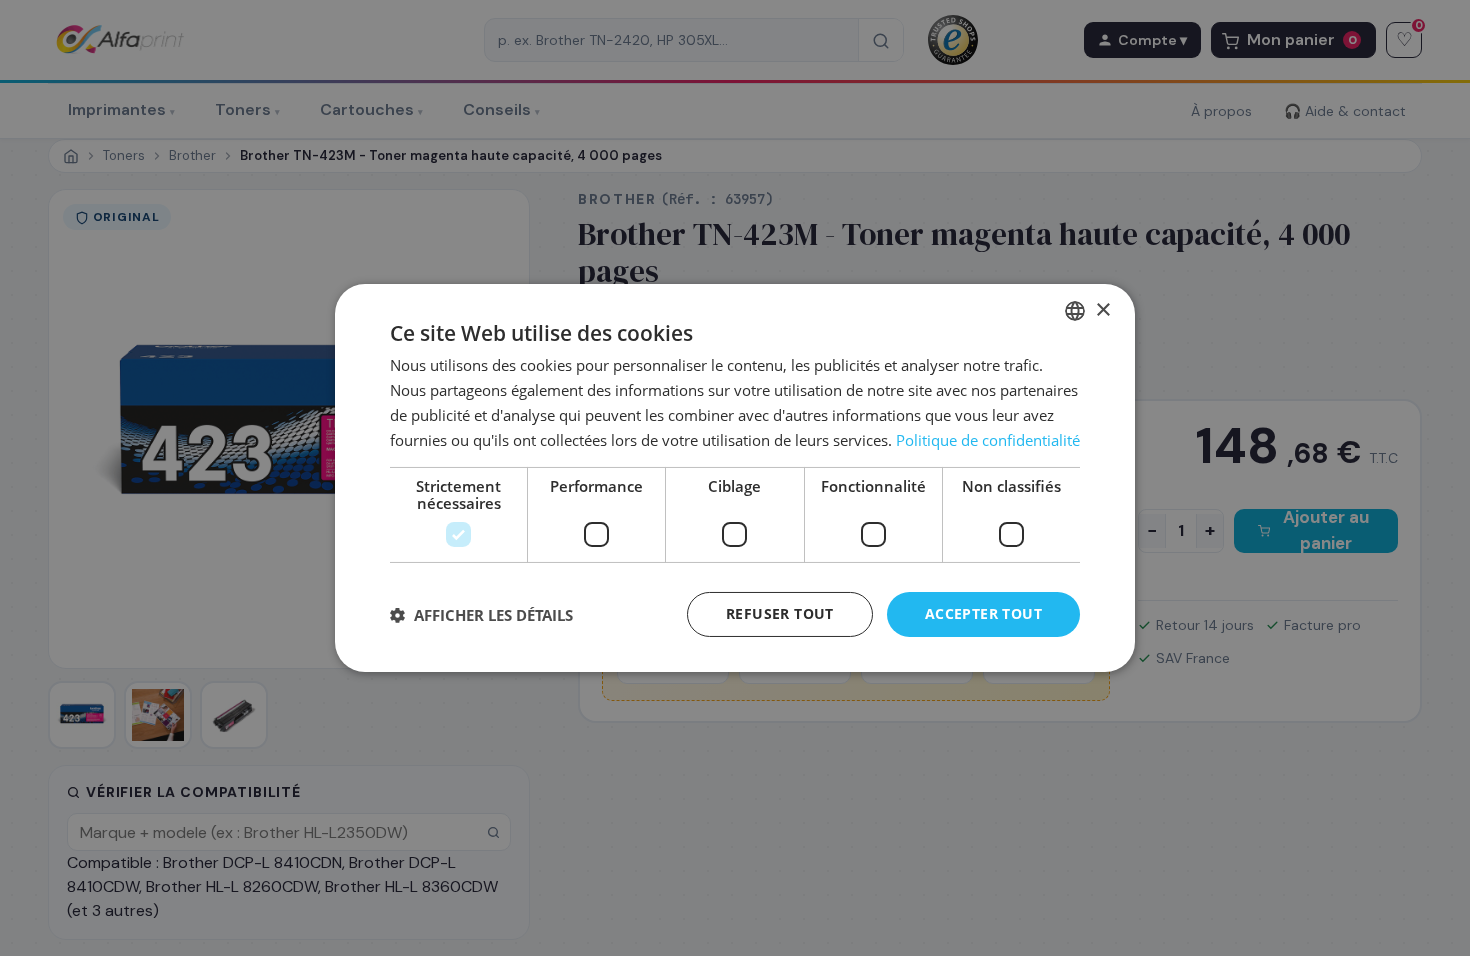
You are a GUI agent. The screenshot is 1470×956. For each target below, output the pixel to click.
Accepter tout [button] (983, 613)
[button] (481, 615)
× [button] (1102, 309)
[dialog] (735, 478)
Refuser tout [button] (780, 613)
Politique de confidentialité (988, 440)
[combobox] (1075, 311)
